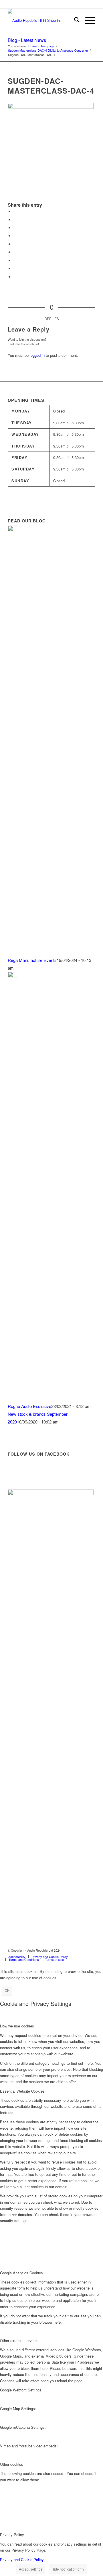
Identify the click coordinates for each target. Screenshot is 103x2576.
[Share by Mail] (15, 277)
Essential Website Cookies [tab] (22, 2091)
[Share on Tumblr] (15, 252)
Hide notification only (68, 2569)
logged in (37, 355)
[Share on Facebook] (15, 211)
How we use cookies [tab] (17, 2026)
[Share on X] (15, 220)
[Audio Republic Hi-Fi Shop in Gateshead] (43, 20)
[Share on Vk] (15, 260)
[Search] (74, 20)
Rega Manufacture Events (32, 960)
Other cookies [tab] (12, 2464)
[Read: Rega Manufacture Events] (13, 529)
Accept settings (31, 2569)
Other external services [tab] (19, 2340)
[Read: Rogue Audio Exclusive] (13, 976)
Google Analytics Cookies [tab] (21, 2273)
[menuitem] (74, 20)
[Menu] (87, 20)
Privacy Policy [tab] (12, 2535)
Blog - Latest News (27, 40)
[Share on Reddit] (15, 269)
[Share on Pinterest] (15, 236)
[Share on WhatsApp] (15, 228)
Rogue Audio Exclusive (29, 1406)
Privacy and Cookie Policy (22, 2559)
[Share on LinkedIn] (15, 244)
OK (7, 1990)
